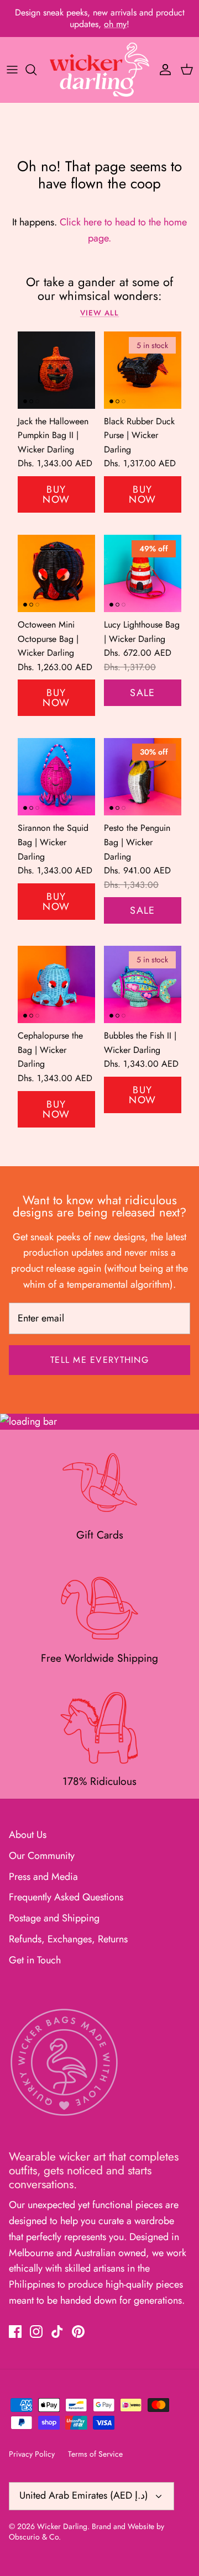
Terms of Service (95, 2454)
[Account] (163, 70)
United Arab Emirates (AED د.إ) (84, 2495)
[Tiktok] (57, 2332)
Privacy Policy (32, 2454)
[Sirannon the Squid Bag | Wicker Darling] (56, 777)
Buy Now (56, 494)
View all (100, 313)
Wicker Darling (62, 2526)
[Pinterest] (78, 2332)
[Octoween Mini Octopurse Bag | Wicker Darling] (56, 573)
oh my (115, 24)
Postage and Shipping (54, 1918)
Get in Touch (35, 1960)
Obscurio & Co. (35, 2537)
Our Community (42, 1856)
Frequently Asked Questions (66, 1897)
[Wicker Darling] (99, 70)
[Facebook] (15, 2332)
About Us (28, 1835)
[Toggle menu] (12, 70)
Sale (143, 693)
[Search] (36, 70)
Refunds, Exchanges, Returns (68, 1939)
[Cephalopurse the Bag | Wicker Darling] (56, 984)
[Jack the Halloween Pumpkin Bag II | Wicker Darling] (56, 370)
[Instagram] (36, 2332)
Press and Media (43, 1877)
